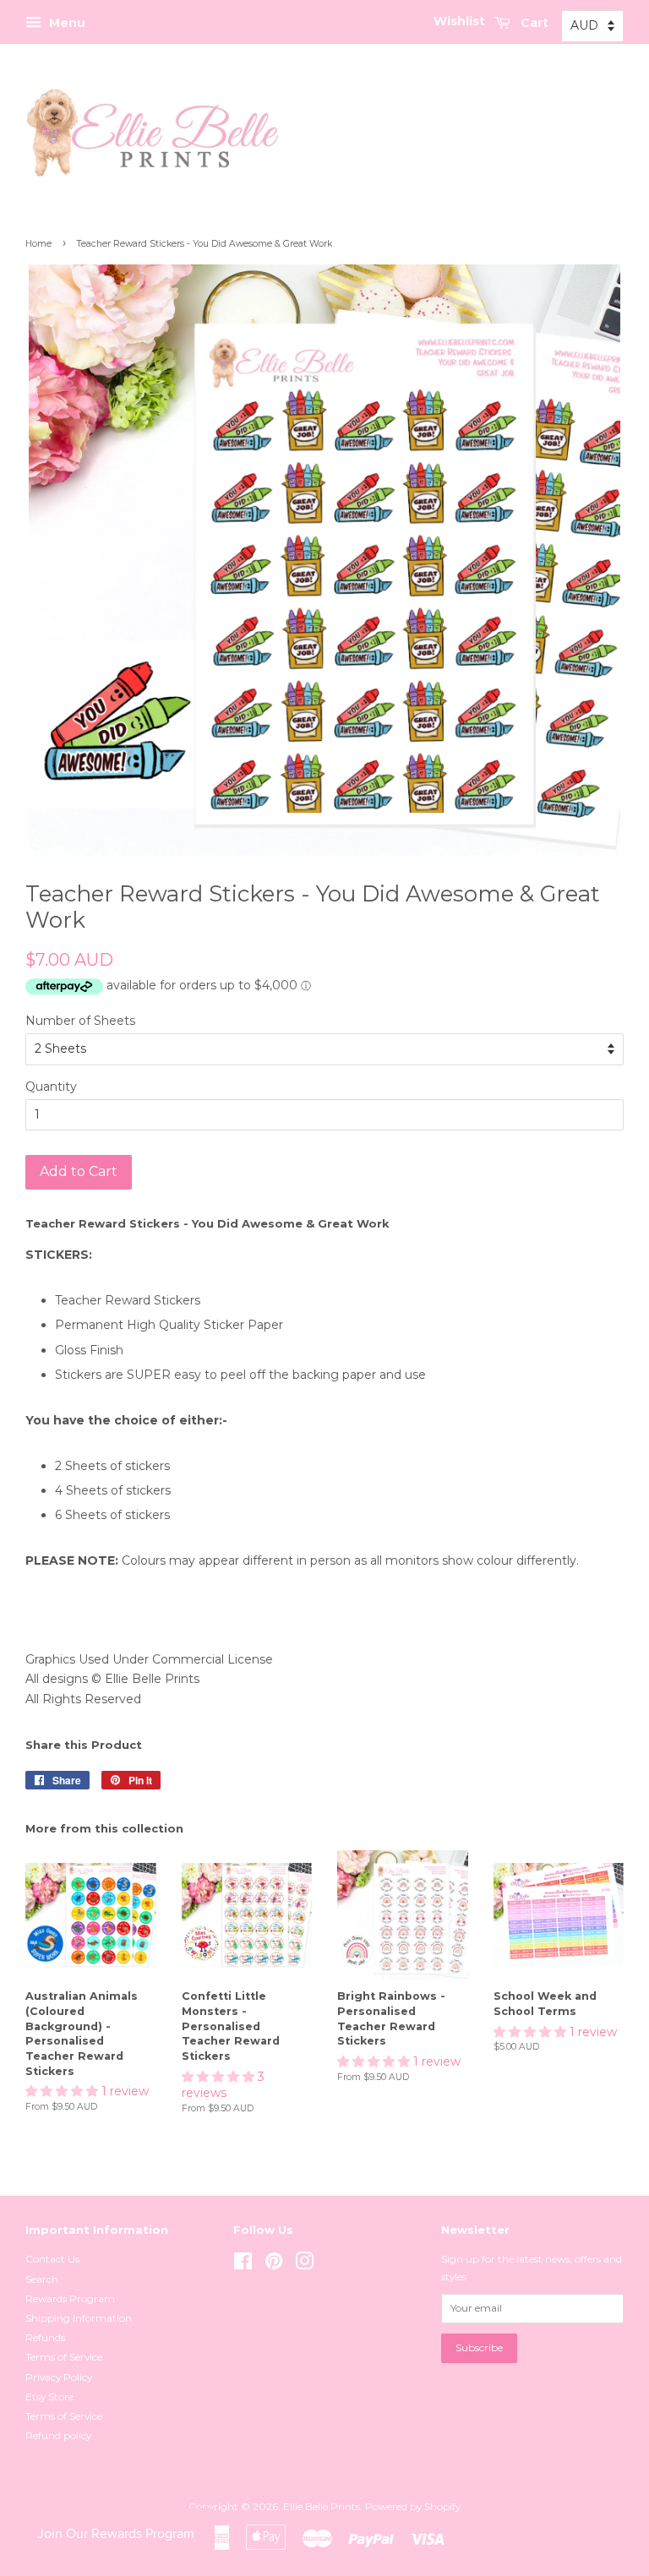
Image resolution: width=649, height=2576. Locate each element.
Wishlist (459, 21)
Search (42, 2279)
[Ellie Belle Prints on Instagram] (304, 2265)
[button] (63, 2091)
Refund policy (58, 2435)
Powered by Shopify (413, 2506)
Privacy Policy (59, 2377)
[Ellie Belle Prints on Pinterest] (274, 2265)
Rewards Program (70, 2298)
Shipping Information (79, 2318)
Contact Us (52, 2259)
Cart (533, 23)
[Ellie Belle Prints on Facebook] (243, 2265)
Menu (65, 23)
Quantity (51, 1086)
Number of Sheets (80, 1021)
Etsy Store (49, 2396)
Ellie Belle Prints (322, 2506)
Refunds (45, 2337)
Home (38, 244)
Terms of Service (64, 2357)
